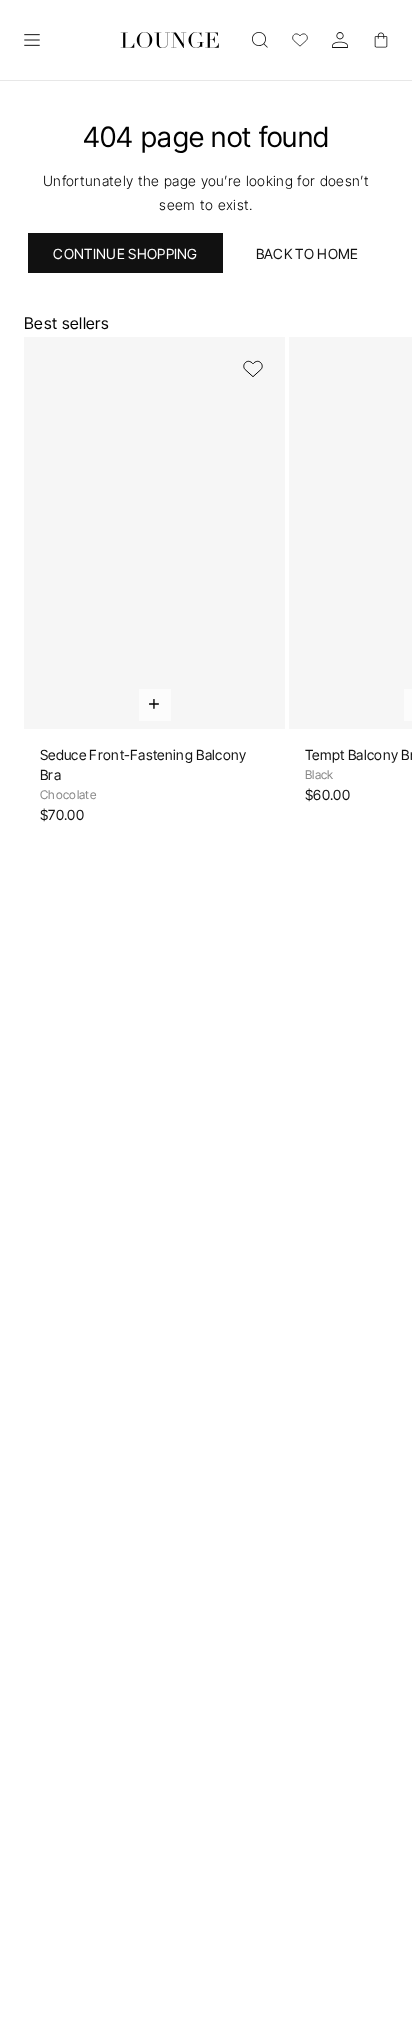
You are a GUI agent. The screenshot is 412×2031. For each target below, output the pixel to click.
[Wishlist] (300, 40)
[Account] (340, 40)
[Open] (32, 40)
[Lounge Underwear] (170, 40)
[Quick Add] (155, 705)
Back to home (307, 253)
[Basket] (380, 40)
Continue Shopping (125, 253)
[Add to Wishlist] (253, 369)
